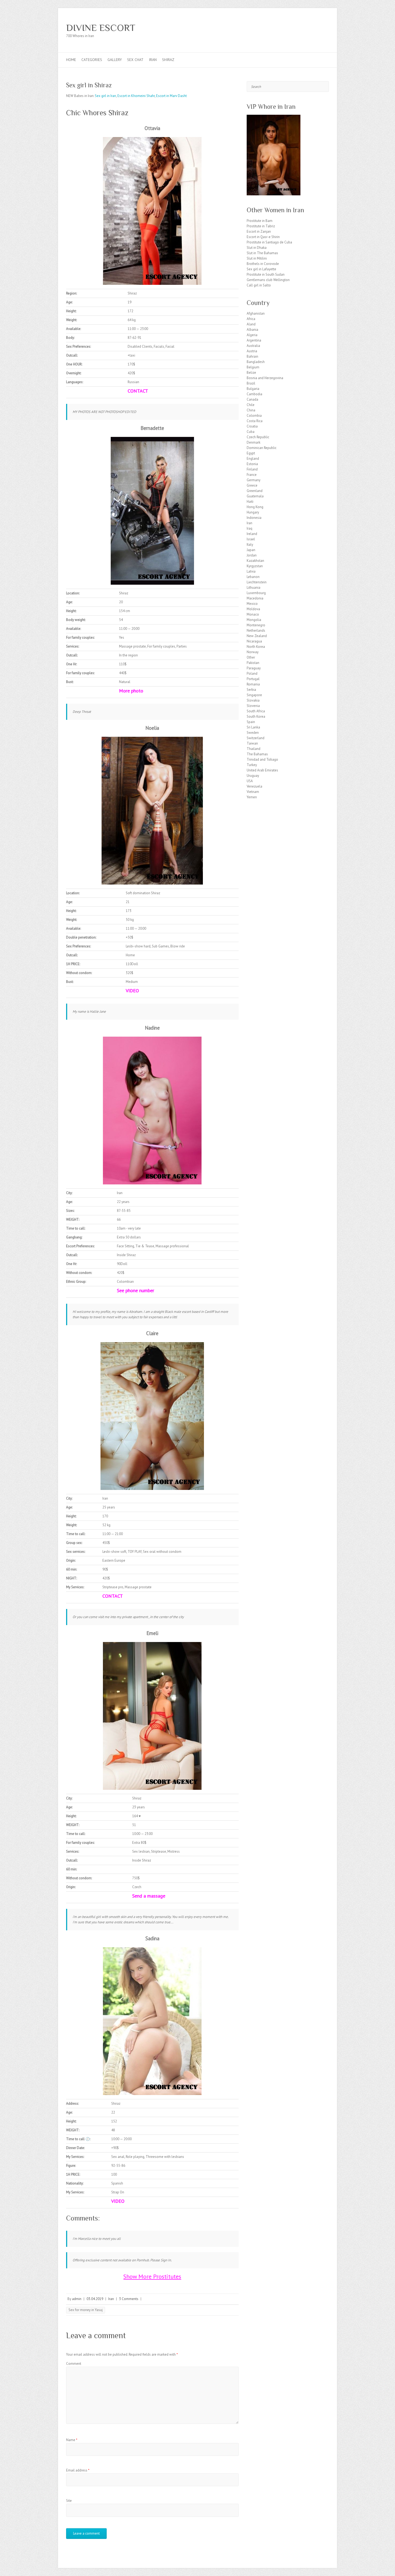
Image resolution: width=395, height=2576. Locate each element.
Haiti (250, 502)
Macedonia (255, 598)
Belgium (253, 367)
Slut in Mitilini (257, 258)
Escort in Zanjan (259, 231)
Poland (252, 673)
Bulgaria (253, 389)
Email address (78, 2470)
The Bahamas (257, 754)
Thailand (254, 749)
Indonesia (254, 518)
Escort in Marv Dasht (171, 96)
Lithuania (254, 588)
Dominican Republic (262, 448)
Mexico (252, 604)
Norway (253, 652)
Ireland (252, 534)
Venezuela (254, 786)
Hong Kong (255, 507)
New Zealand (257, 636)
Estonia (252, 464)
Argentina (254, 340)
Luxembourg (256, 593)
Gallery (115, 60)
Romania (253, 684)
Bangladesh (256, 362)
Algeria (252, 335)
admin (77, 2299)
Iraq (249, 528)
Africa (251, 319)
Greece (252, 485)
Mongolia (254, 620)
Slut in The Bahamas (262, 253)
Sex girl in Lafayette (261, 269)
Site (69, 2501)
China (251, 410)
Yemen (252, 797)
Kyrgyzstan (255, 566)
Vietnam (253, 792)
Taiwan (252, 743)
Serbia (251, 690)
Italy (250, 545)
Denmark (254, 442)
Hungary (253, 512)
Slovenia (253, 706)
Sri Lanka (253, 727)
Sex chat (135, 60)
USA (250, 781)
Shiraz (168, 60)
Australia (253, 346)
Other (251, 657)
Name (72, 2440)
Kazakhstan (255, 561)
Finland (252, 469)
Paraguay (254, 668)
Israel (251, 539)
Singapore (254, 695)
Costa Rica (255, 421)
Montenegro (256, 625)
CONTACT (138, 391)
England (253, 459)
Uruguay (253, 776)
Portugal (253, 679)
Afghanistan (256, 313)
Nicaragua (254, 641)
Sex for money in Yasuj (86, 2310)
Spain (251, 722)
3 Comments (129, 2299)
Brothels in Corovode (263, 264)
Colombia (254, 416)
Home (71, 60)
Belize (251, 373)
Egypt (251, 453)
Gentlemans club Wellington (268, 280)
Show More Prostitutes (152, 2276)
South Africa (256, 711)
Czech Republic (258, 437)
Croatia (252, 426)
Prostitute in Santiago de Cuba (269, 242)
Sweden (253, 733)
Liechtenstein (257, 582)
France (252, 475)
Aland (251, 324)
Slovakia (253, 700)
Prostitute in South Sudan (266, 274)
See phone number (136, 1290)
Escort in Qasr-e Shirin (263, 237)
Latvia (251, 571)
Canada (252, 399)
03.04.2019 (95, 2299)
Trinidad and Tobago (262, 759)
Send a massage (149, 1896)
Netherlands (256, 630)
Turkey (252, 765)
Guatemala (255, 496)
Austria (252, 351)
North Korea (256, 647)
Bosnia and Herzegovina (265, 378)
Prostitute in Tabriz (261, 226)
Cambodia (254, 394)
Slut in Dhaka (257, 248)
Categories (92, 60)
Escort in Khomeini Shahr (136, 96)
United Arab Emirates (262, 770)
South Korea (256, 716)
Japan (251, 550)
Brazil (251, 383)
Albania (252, 330)
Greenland (255, 491)
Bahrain (252, 356)
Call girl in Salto (259, 285)
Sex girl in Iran (105, 96)
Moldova (253, 609)
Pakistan (253, 663)
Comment (74, 2364)
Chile (251, 405)
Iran (153, 60)
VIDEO (132, 991)
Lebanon (253, 577)
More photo (131, 691)
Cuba (251, 432)
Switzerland (256, 738)
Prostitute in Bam (260, 221)
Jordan (252, 555)
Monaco (253, 614)
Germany (254, 480)
